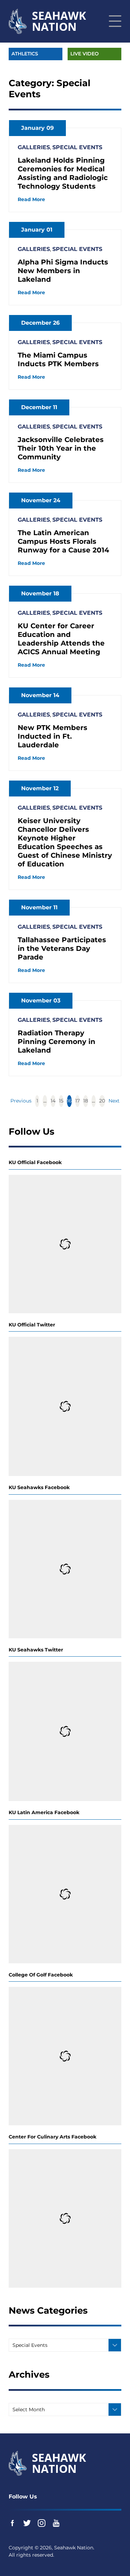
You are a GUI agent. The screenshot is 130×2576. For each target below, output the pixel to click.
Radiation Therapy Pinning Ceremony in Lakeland (57, 1042)
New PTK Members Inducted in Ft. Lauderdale (53, 736)
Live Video (85, 54)
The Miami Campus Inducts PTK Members (58, 359)
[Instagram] (42, 2523)
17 (77, 1101)
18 (86, 1101)
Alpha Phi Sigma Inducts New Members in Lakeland (63, 271)
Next (114, 1101)
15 (61, 1101)
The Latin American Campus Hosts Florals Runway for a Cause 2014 (63, 541)
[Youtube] (56, 2523)
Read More (31, 199)
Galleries (34, 147)
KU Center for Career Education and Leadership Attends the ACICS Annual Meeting (61, 639)
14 (53, 1101)
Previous (21, 1101)
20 (102, 1101)
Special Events (77, 147)
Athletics (25, 54)
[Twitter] (27, 2523)
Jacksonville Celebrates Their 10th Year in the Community (61, 448)
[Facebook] (12, 2523)
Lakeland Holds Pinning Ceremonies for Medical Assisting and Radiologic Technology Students (63, 173)
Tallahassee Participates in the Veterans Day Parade (62, 948)
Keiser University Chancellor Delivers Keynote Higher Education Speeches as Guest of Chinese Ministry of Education (65, 842)
